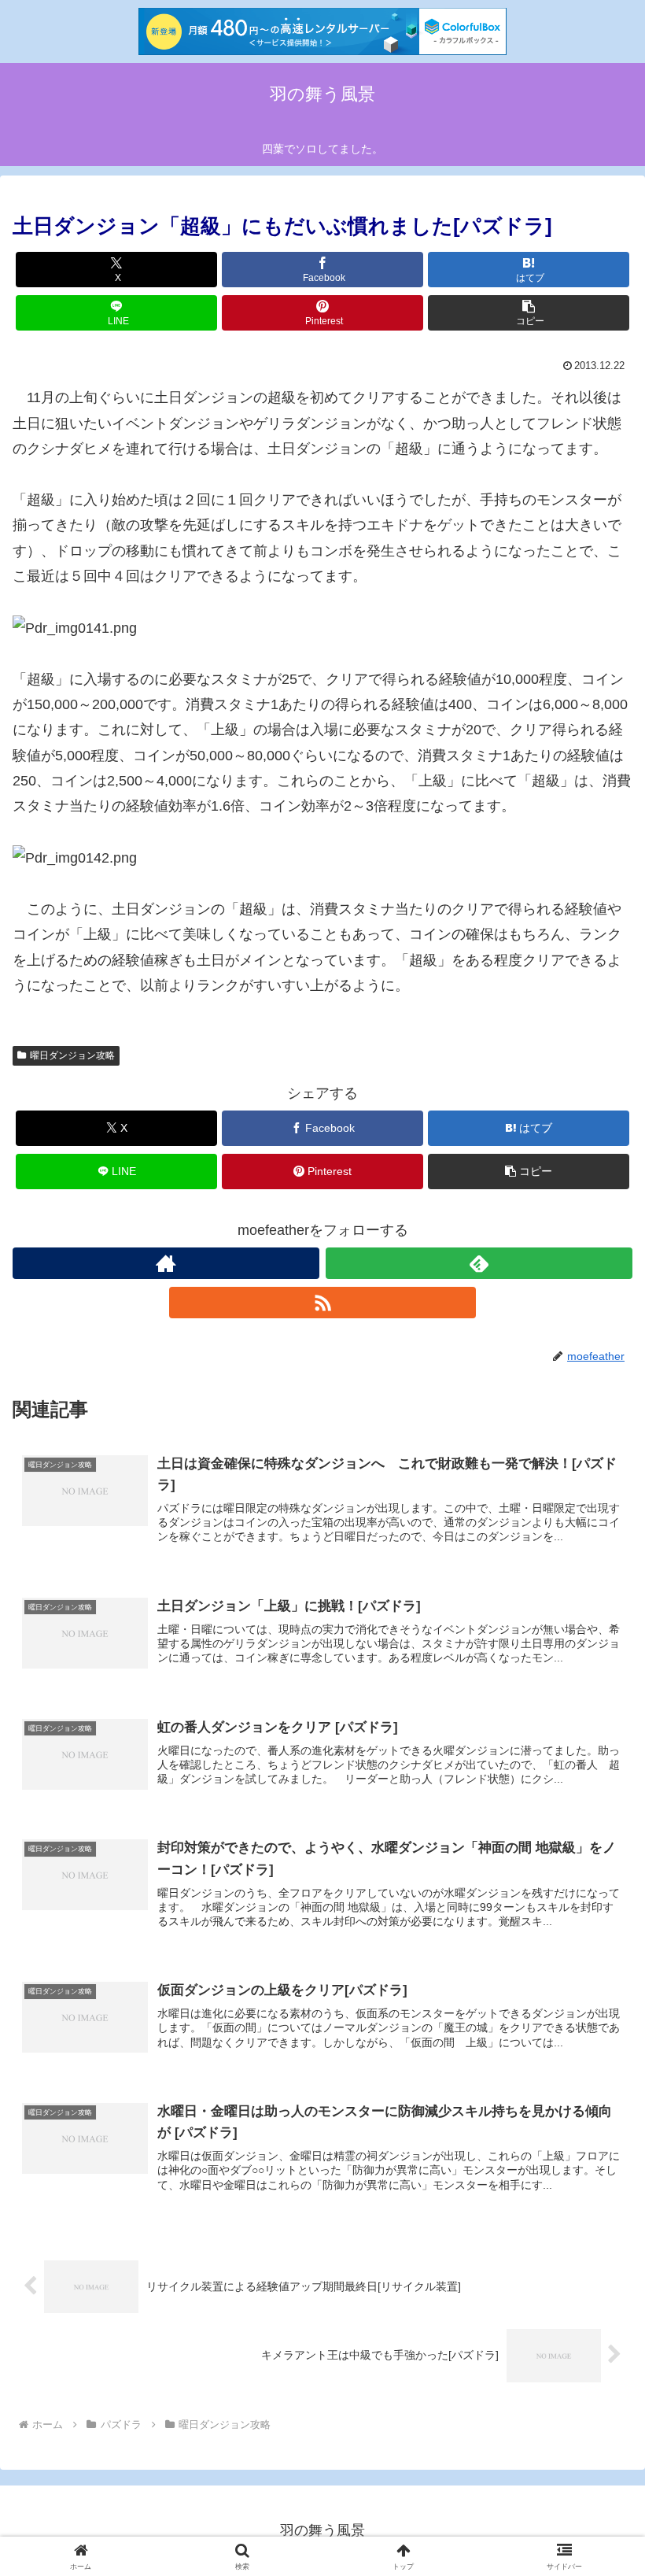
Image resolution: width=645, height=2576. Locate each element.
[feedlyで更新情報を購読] (479, 1263)
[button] (529, 313)
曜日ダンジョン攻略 (72, 1055)
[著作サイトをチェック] (166, 1263)
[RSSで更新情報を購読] (322, 1303)
